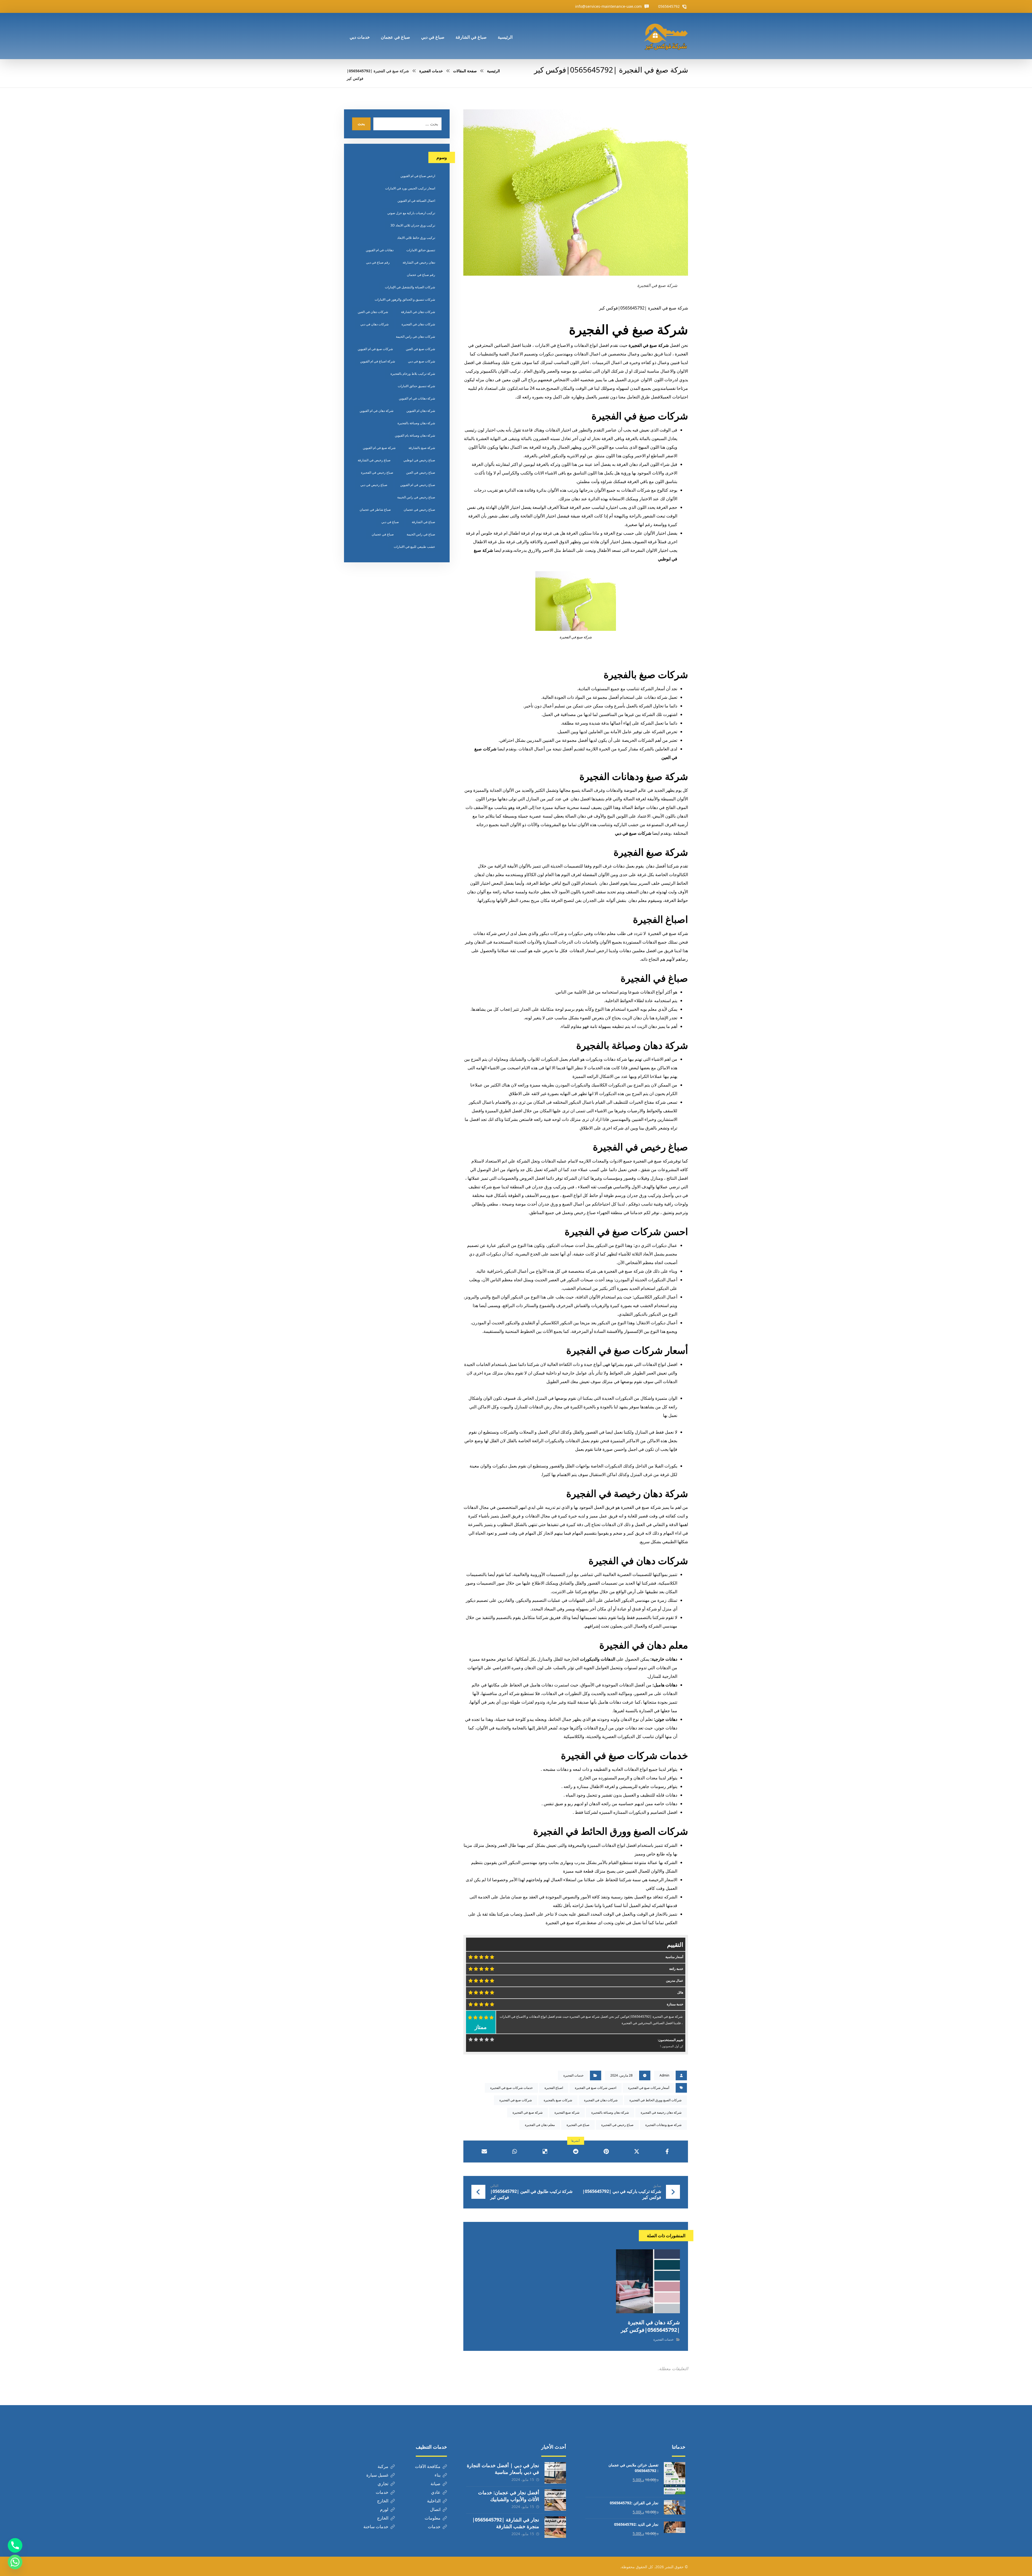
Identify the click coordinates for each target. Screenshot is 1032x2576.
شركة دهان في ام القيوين (377, 411)
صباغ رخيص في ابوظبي (419, 460)
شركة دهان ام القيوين (421, 411)
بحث (361, 124)
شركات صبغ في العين (420, 349)
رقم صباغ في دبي (378, 262)
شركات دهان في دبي (375, 324)
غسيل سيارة (377, 2475)
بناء (438, 2475)
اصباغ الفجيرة (660, 919)
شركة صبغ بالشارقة (422, 448)
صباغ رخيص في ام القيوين (418, 485)
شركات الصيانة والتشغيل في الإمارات (410, 287)
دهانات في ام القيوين (380, 250)
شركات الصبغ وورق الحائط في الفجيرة (611, 1831)
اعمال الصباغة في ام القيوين (416, 201)
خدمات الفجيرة (573, 2075)
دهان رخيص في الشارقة (419, 262)
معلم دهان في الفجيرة (644, 1645)
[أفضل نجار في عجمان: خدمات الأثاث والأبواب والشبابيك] (555, 2500)
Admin (664, 2075)
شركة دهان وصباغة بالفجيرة (632, 1045)
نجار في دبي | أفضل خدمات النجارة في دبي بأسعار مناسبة (503, 2469)
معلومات (433, 2518)
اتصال (435, 2509)
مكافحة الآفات (428, 2466)
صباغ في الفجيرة (654, 978)
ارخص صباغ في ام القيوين (418, 176)
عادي (436, 2492)
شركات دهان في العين (373, 312)
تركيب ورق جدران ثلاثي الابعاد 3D (413, 225)
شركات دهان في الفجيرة (638, 1561)
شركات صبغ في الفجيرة (640, 416)
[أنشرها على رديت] (576, 2152)
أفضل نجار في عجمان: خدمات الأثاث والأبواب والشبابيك (509, 2496)
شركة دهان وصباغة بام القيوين (415, 435)
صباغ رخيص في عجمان (419, 510)
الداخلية (434, 2501)
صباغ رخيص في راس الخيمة (416, 497)
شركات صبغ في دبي (633, 833)
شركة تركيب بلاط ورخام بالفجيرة (413, 374)
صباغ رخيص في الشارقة (374, 460)
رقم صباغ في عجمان (421, 275)
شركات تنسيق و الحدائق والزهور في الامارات (405, 299)
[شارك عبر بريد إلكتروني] (484, 2152)
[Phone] (15, 2545)
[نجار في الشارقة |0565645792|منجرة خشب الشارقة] (555, 2527)
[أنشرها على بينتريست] (606, 2152)
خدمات (382, 2492)
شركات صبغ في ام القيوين (375, 349)
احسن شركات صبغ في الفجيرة (626, 1231)
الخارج (383, 2501)
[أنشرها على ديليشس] (545, 2152)
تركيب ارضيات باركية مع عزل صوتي (411, 213)
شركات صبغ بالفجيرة (646, 674)
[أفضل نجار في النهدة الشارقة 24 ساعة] (666, 36)
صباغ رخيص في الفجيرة (640, 1147)
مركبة (383, 2466)
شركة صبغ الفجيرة (651, 852)
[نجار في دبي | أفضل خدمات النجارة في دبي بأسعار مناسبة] (555, 2473)
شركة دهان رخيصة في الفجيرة (627, 1493)
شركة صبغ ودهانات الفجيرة (634, 776)
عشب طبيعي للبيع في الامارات (414, 547)
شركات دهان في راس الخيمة (415, 337)
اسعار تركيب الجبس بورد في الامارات (410, 188)
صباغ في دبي (390, 522)
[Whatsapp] (15, 2562)
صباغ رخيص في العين (421, 472)
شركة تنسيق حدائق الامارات (416, 386)
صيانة (436, 2484)
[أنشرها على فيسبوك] (667, 2152)
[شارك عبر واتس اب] (515, 2152)
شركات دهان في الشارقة (418, 312)
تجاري (383, 2484)
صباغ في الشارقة (423, 522)
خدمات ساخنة (376, 2527)
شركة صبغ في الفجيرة (628, 329)
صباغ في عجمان (383, 534)
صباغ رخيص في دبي (374, 485)
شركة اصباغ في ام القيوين (378, 361)
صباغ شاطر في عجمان (375, 510)
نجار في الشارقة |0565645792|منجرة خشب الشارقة (506, 2523)
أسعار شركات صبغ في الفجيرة (627, 1350)
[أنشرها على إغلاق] (637, 2152)
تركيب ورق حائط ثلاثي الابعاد (416, 238)
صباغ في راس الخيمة (421, 534)
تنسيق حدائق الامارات (421, 250)
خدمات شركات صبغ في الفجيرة (624, 1755)
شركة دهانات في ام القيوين (417, 398)
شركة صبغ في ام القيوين (379, 448)
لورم (384, 2509)
